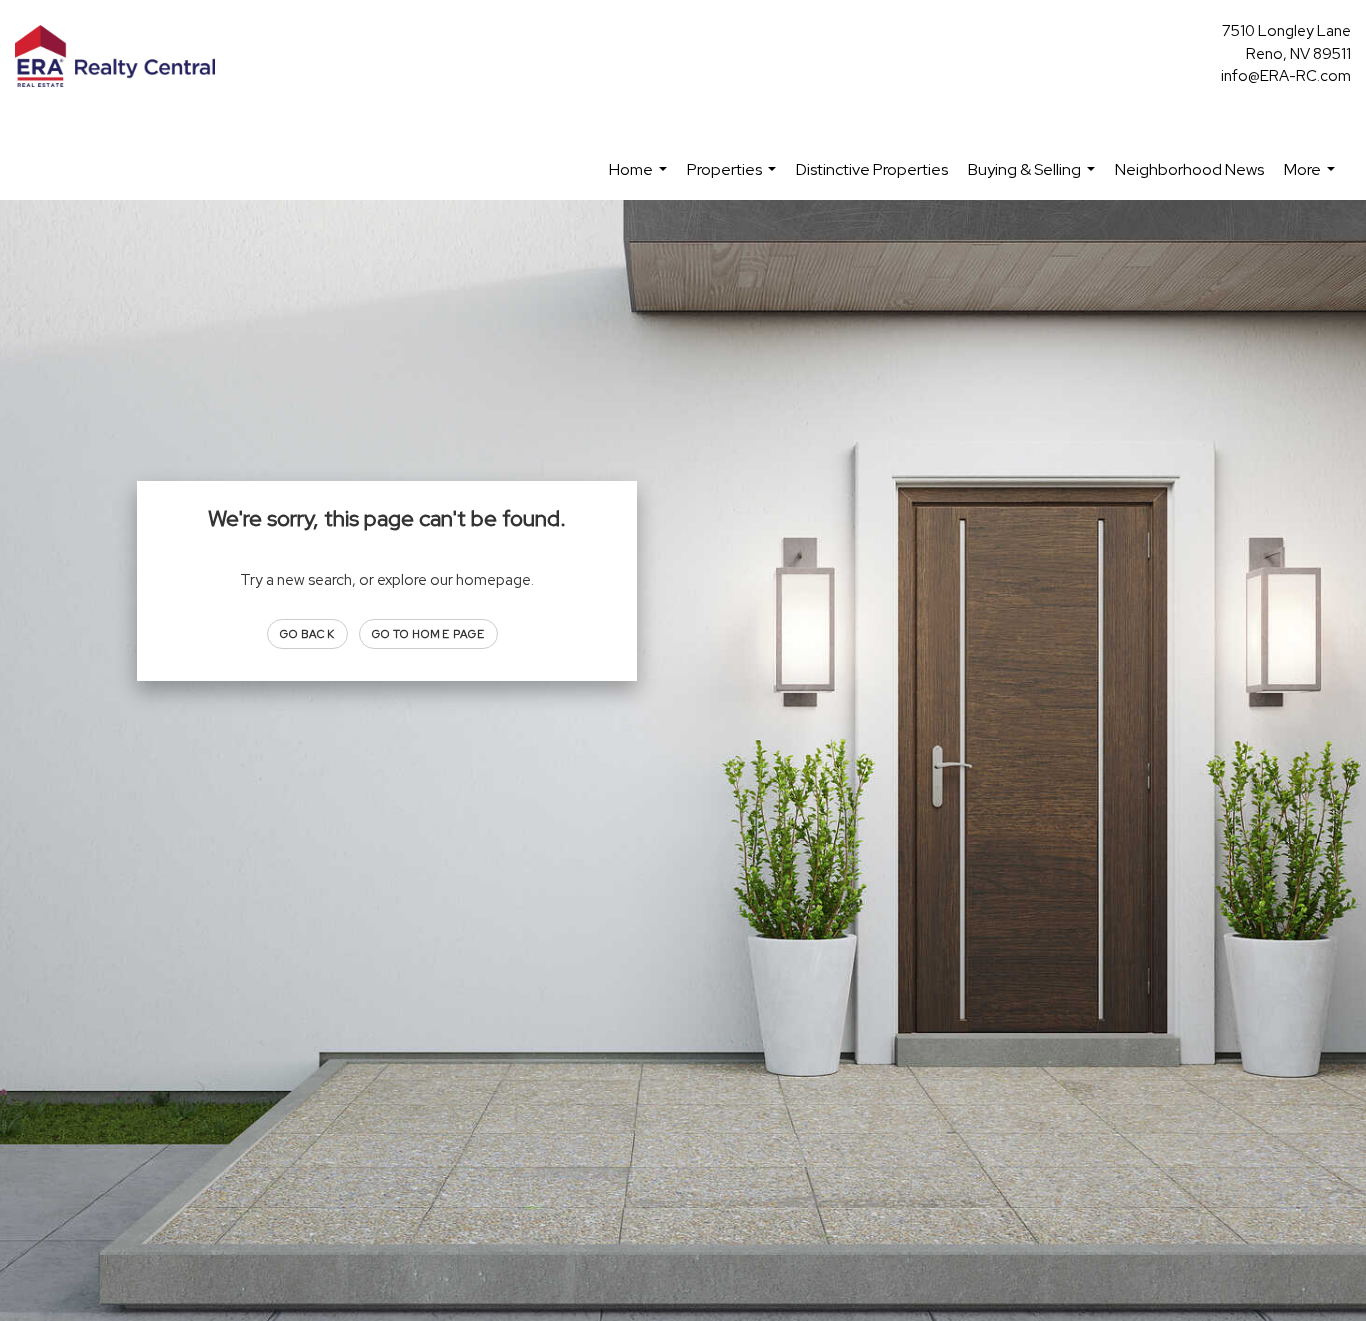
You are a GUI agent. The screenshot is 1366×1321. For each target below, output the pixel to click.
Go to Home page (429, 634)
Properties (734, 179)
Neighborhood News (1189, 169)
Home (640, 179)
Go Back (307, 634)
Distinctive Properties (872, 169)
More (1312, 179)
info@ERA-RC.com (1286, 76)
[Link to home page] (120, 57)
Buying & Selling (1034, 179)
